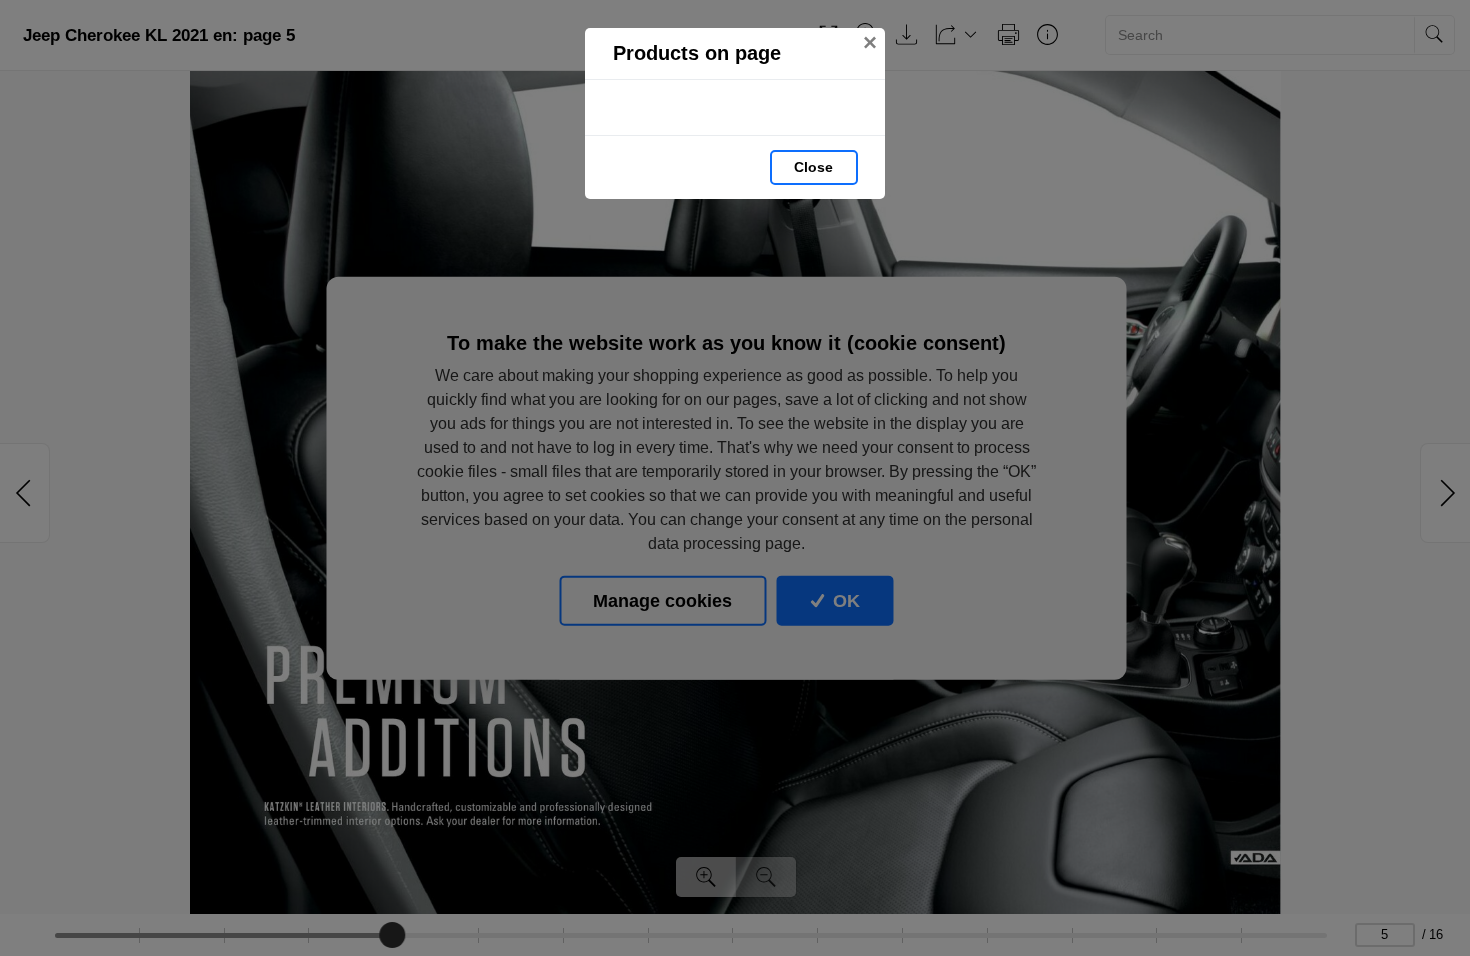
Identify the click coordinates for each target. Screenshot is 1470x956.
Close (813, 167)
